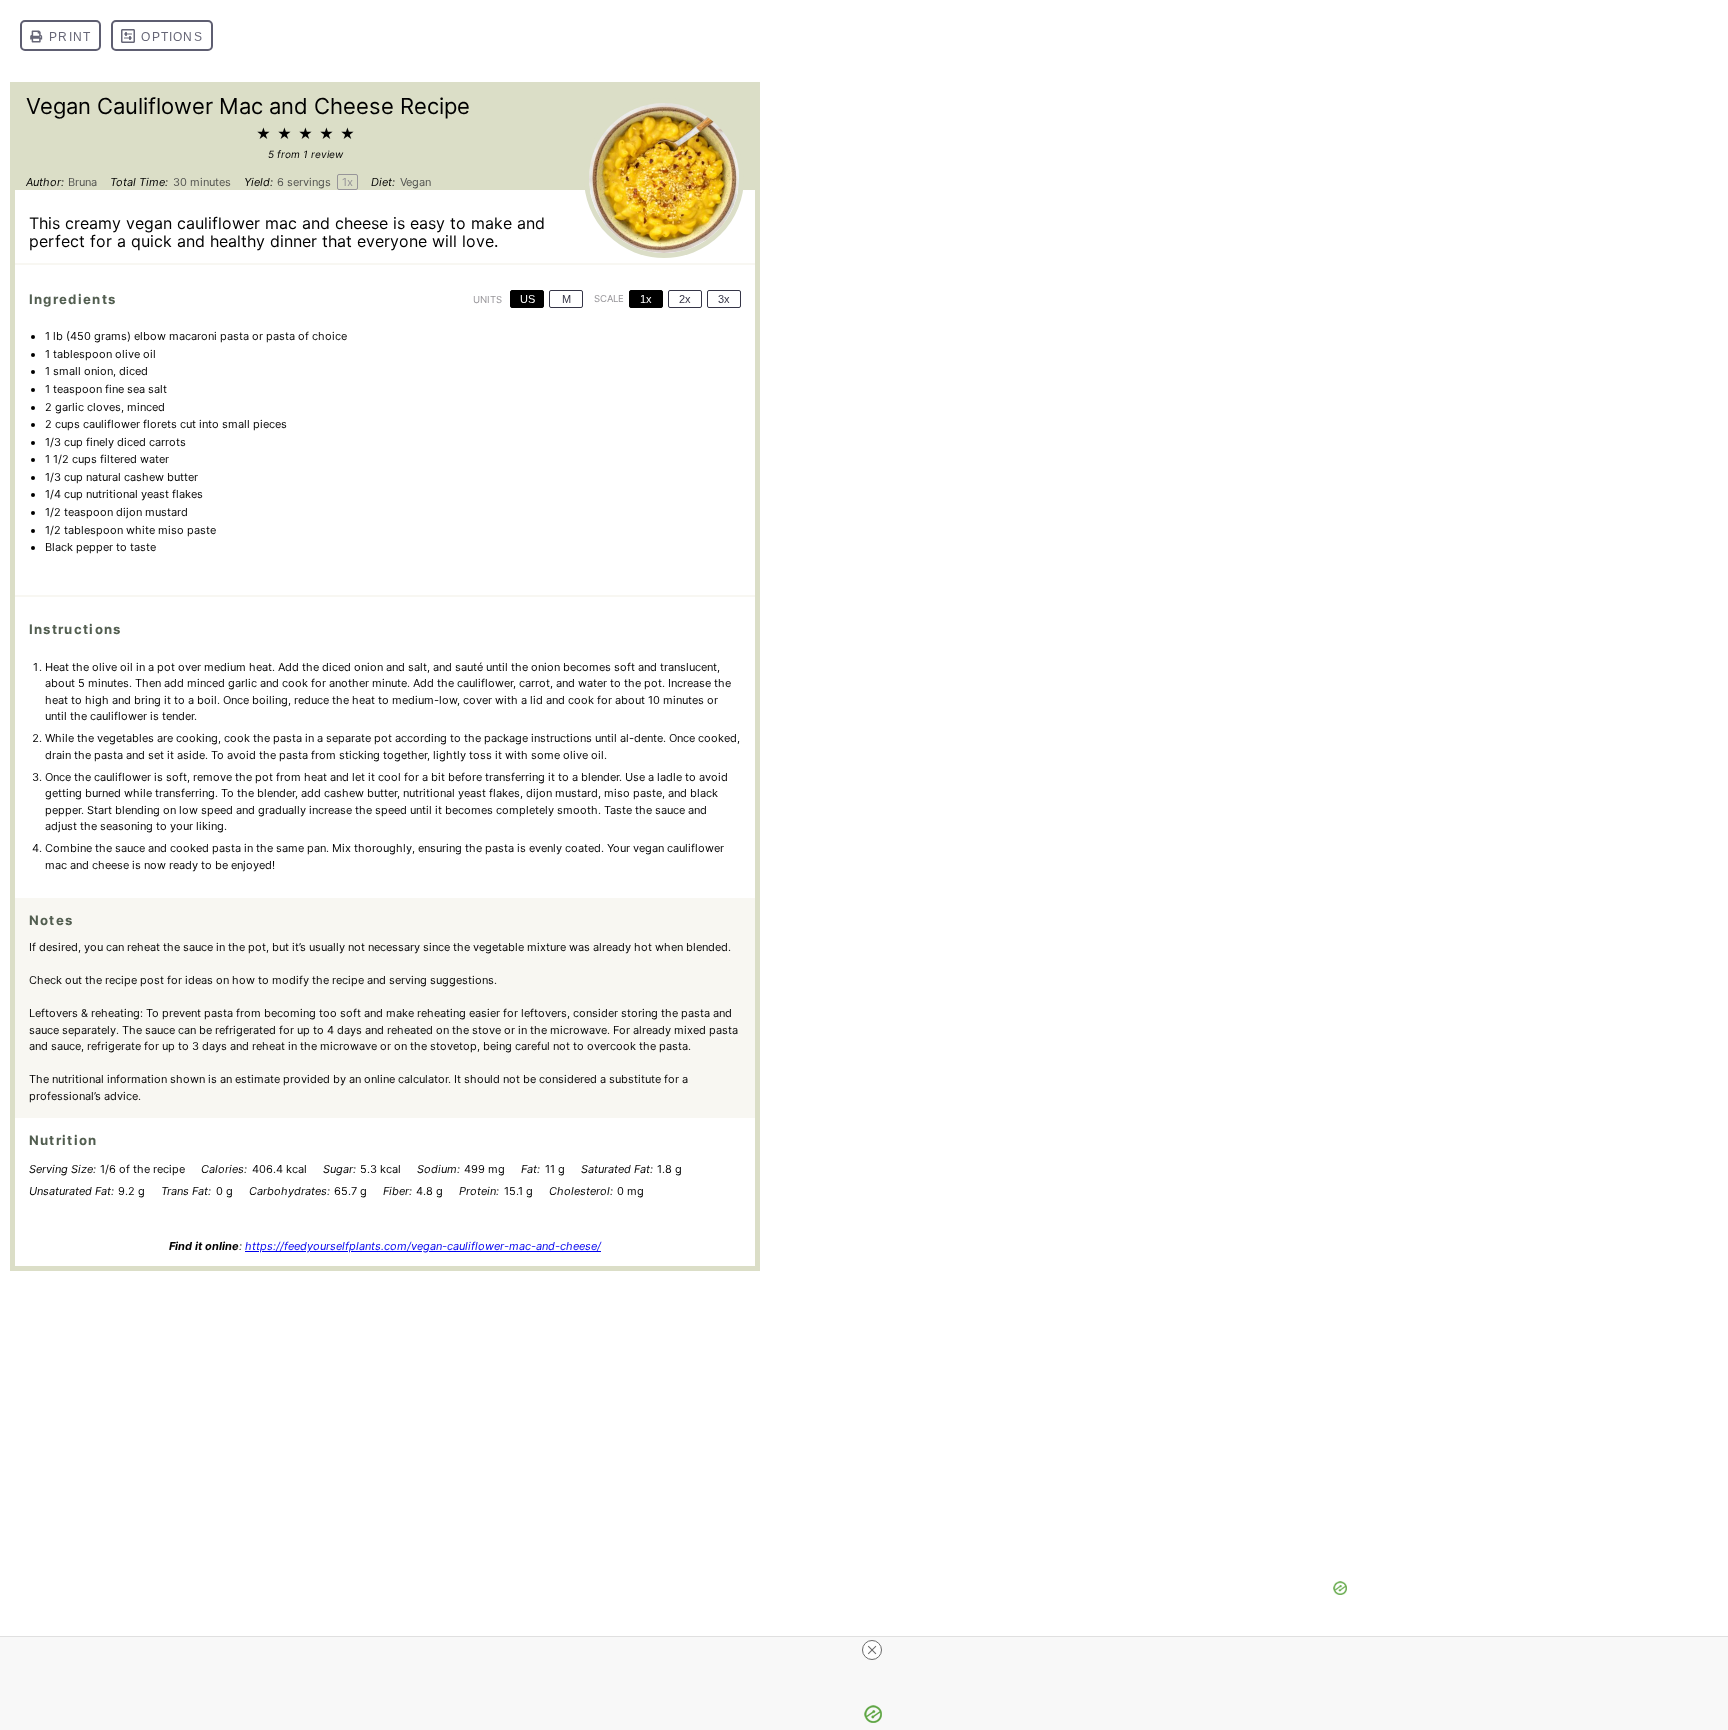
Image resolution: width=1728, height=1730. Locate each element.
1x (646, 299)
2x (685, 299)
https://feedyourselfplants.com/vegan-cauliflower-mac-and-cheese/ (423, 1246)
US (527, 299)
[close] (872, 1650)
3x (724, 299)
